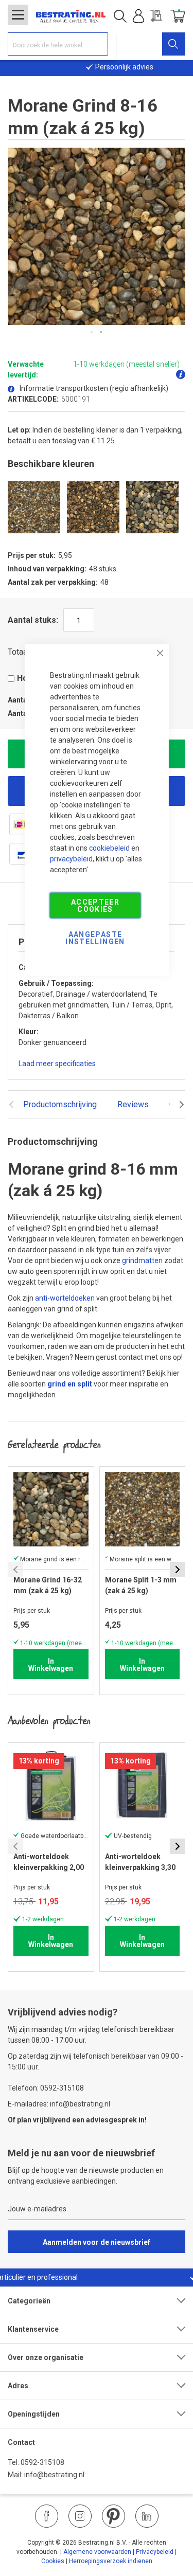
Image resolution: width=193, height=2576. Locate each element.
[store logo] (71, 16)
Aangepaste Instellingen (95, 938)
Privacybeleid (155, 2552)
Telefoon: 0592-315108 (46, 2088)
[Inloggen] (138, 16)
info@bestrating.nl (54, 2475)
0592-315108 (42, 2462)
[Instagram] (80, 2516)
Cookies (53, 2561)
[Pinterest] (113, 2516)
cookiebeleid (109, 848)
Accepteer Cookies (95, 905)
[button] (92, 333)
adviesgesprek (111, 2120)
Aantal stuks (32, 620)
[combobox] (58, 44)
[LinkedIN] (147, 2516)
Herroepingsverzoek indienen (111, 2561)
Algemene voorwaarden (97, 2552)
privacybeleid (71, 858)
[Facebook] (47, 2516)
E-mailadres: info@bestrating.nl (59, 2104)
